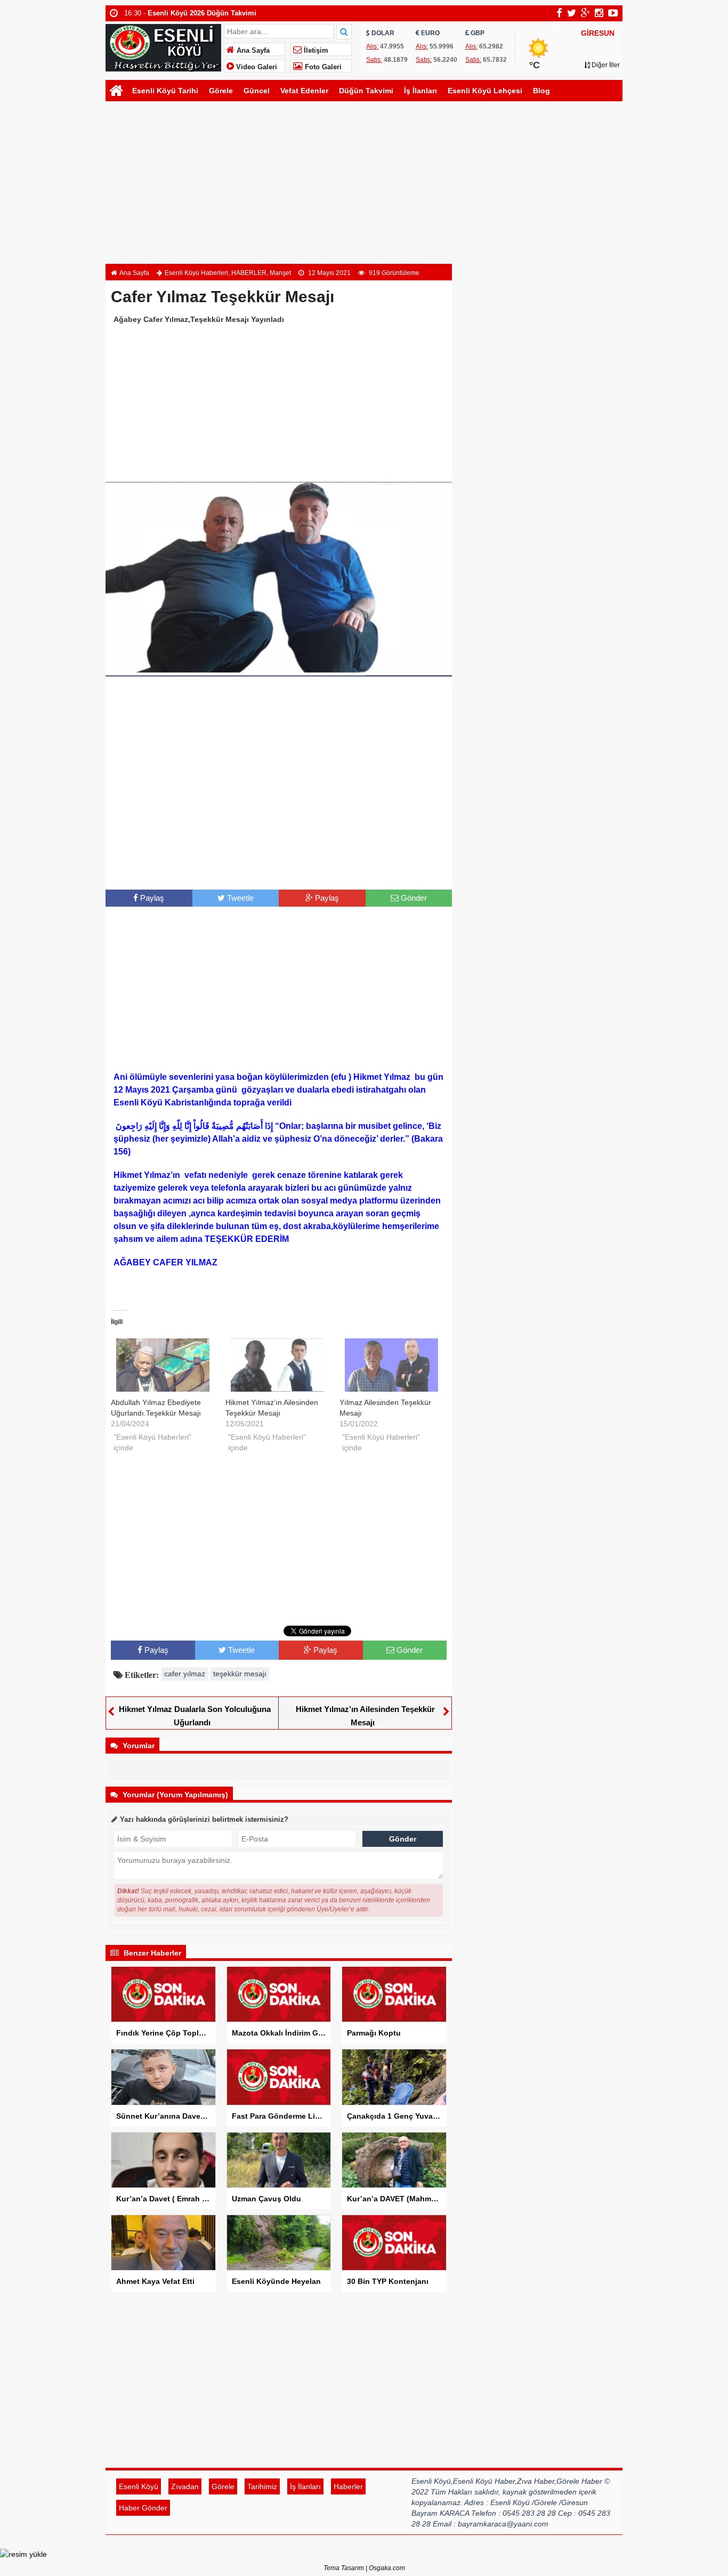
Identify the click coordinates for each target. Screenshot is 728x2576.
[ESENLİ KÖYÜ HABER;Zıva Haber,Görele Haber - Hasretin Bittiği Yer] (163, 47)
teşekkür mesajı (240, 1674)
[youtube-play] (613, 13)
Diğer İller (605, 65)
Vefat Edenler (304, 91)
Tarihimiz (262, 2486)
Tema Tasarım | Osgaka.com (364, 2568)
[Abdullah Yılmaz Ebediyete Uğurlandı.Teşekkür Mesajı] (163, 1365)
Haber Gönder (143, 2508)
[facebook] (559, 13)
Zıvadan (185, 2486)
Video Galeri (256, 67)
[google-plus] (585, 13)
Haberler (348, 2486)
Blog (541, 91)
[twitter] (572, 13)
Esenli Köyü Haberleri (196, 273)
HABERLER (249, 273)
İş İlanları (420, 91)
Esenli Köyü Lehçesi (485, 91)
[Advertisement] (364, 184)
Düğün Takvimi (366, 91)
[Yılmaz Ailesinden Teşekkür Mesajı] (391, 1365)
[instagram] (599, 13)
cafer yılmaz (185, 1674)
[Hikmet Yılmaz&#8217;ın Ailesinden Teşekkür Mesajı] (277, 1365)
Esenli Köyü (139, 2486)
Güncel (257, 91)
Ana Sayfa (252, 51)
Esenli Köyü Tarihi (165, 91)
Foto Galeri (322, 67)
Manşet (280, 273)
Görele (221, 91)
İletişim (315, 51)
